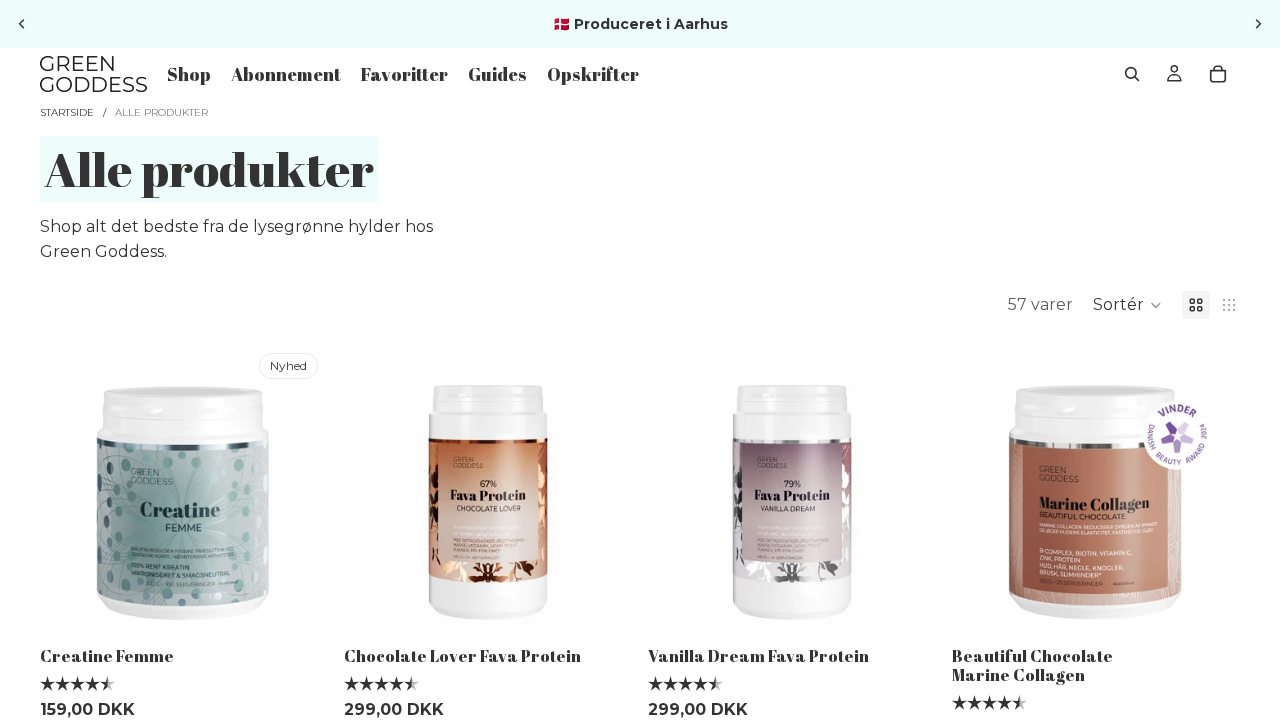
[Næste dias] (1258, 24)
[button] (1127, 305)
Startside (67, 112)
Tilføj (314, 607)
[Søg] (1132, 74)
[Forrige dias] (22, 24)
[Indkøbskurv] (1218, 74)
